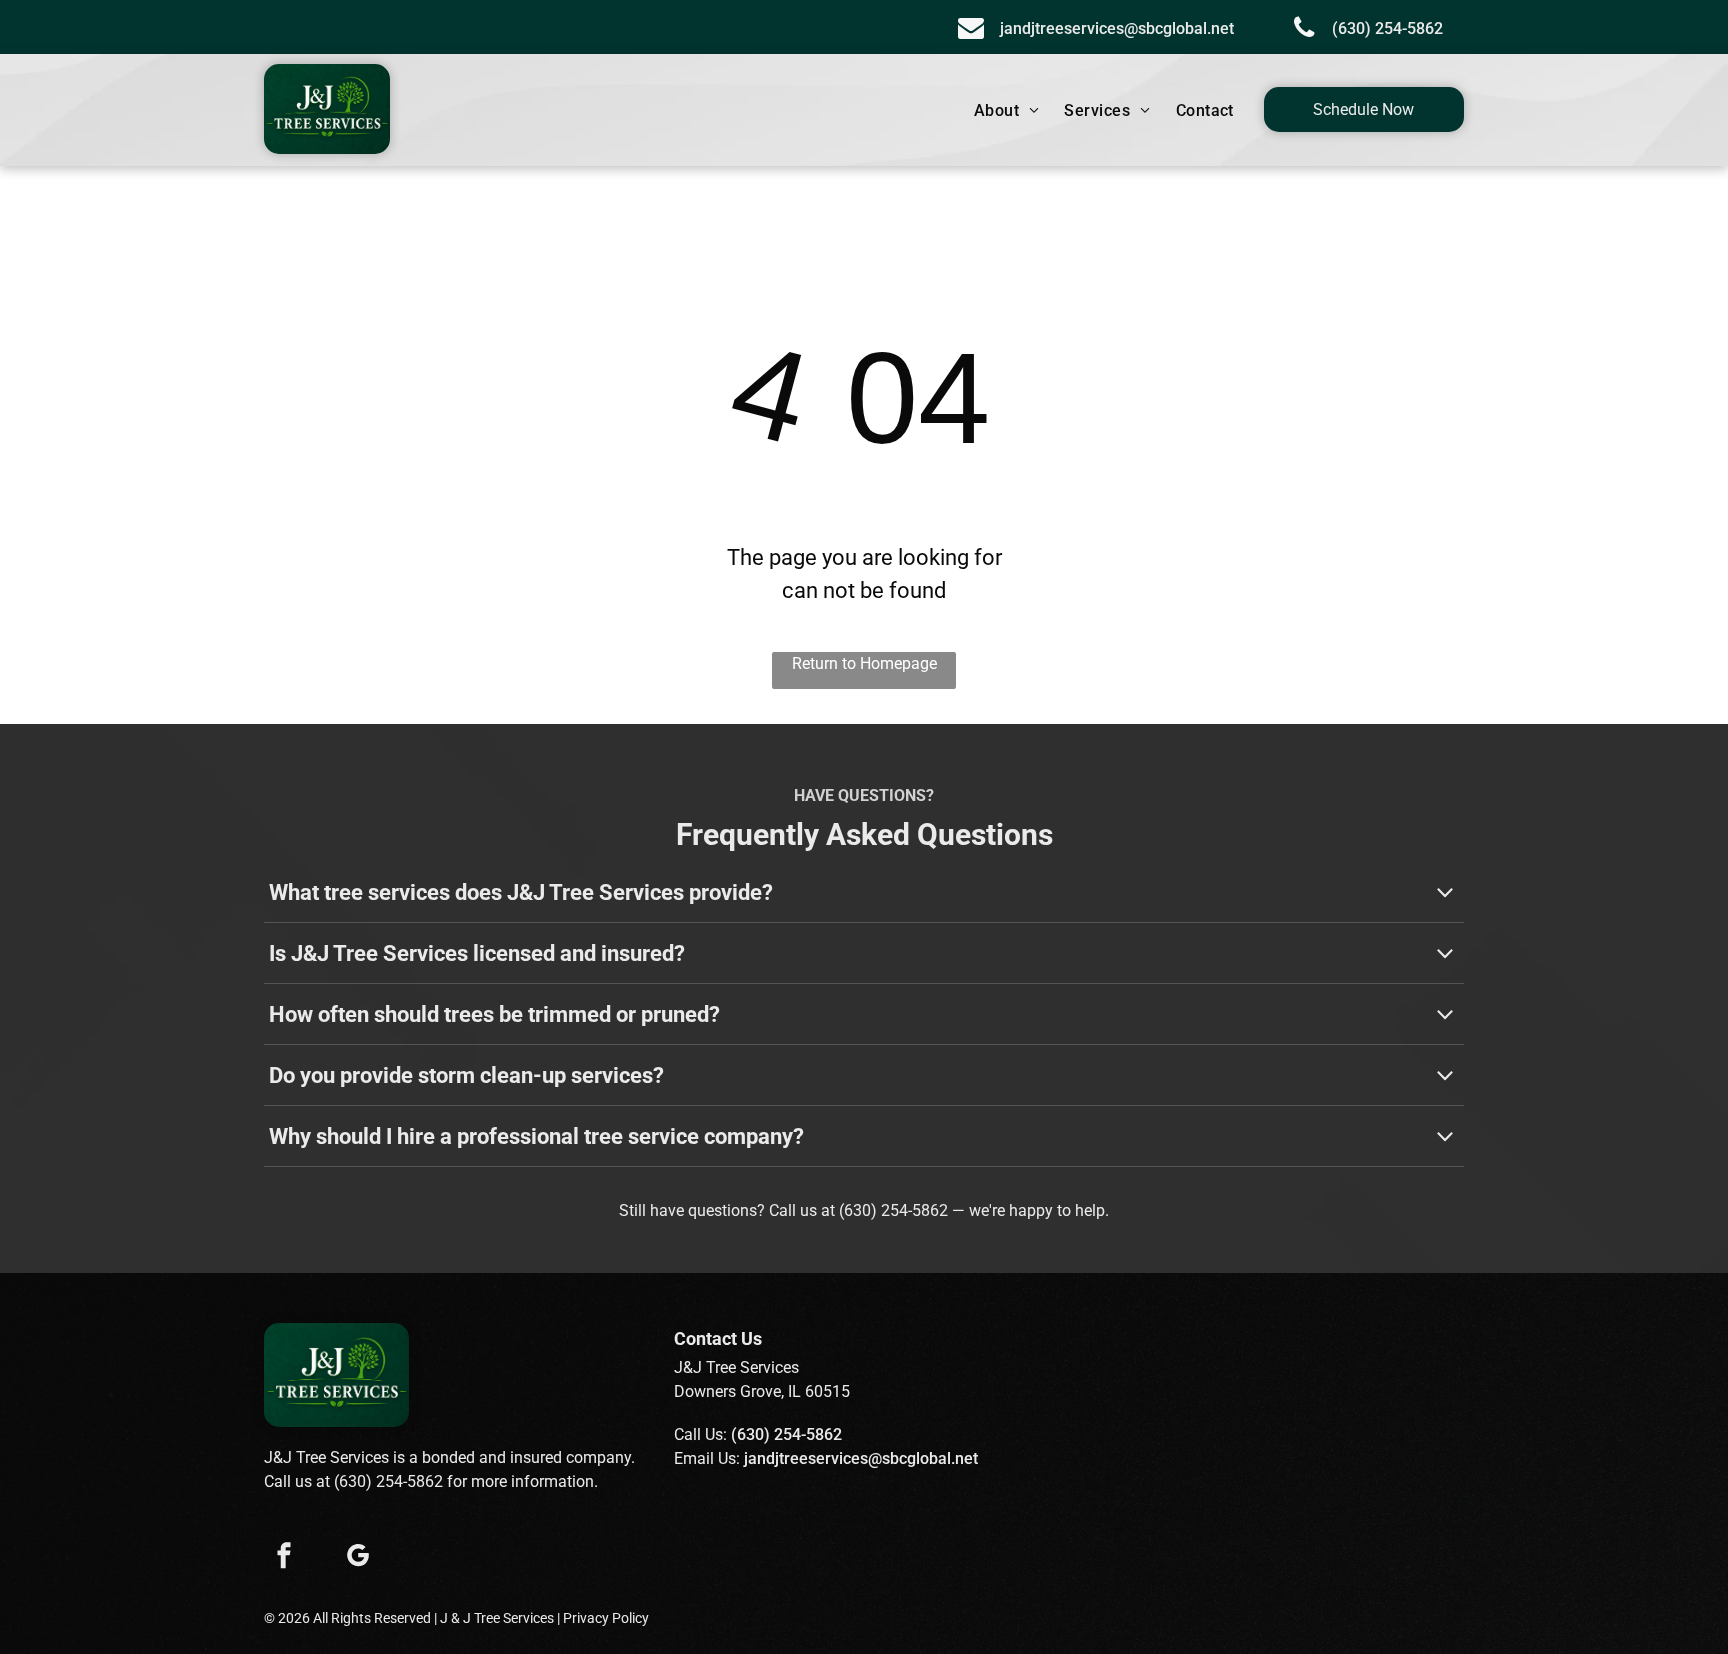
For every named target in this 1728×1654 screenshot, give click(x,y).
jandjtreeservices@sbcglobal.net (861, 1458)
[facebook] (284, 1557)
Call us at (802, 1210)
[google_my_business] (358, 1557)
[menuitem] (1009, 111)
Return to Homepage (864, 663)
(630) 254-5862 (893, 1210)
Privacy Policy (606, 1618)
